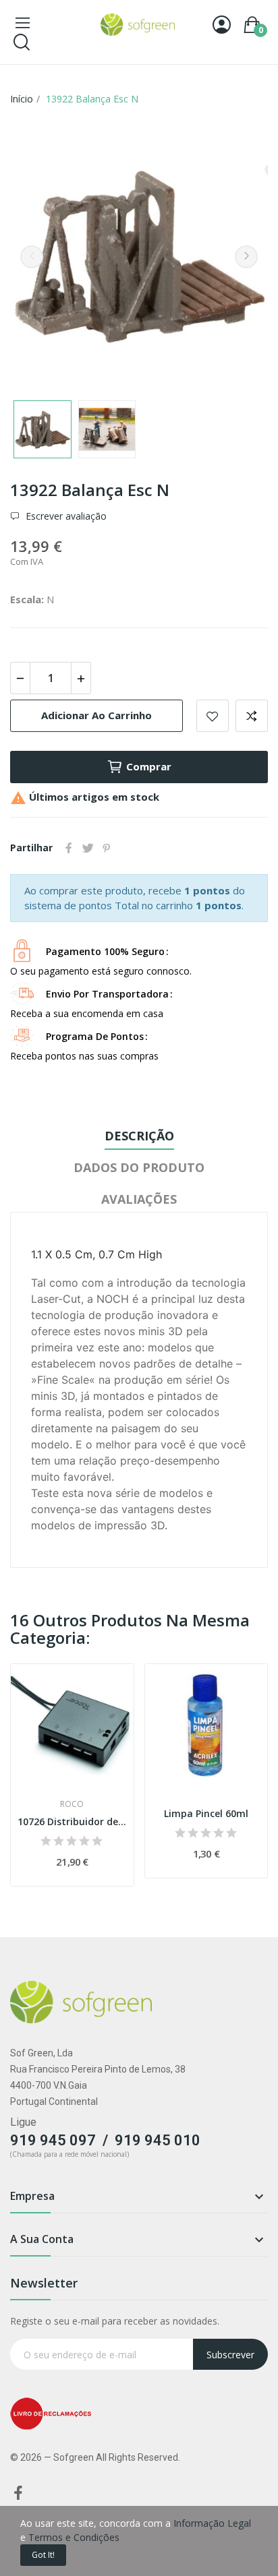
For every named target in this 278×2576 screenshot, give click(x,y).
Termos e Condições (74, 2537)
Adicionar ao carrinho (96, 715)
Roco (72, 1804)
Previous (32, 257)
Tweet (88, 848)
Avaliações (139, 1199)
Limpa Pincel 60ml (206, 1813)
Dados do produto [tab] (139, 1167)
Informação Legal (212, 2523)
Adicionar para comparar (252, 716)
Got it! (43, 2555)
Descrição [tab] (139, 1136)
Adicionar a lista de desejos (213, 716)
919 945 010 (158, 2140)
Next (246, 257)
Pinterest (107, 848)
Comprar (149, 766)
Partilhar (69, 848)
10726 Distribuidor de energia (72, 1821)
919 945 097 (53, 2140)
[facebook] (18, 2493)
